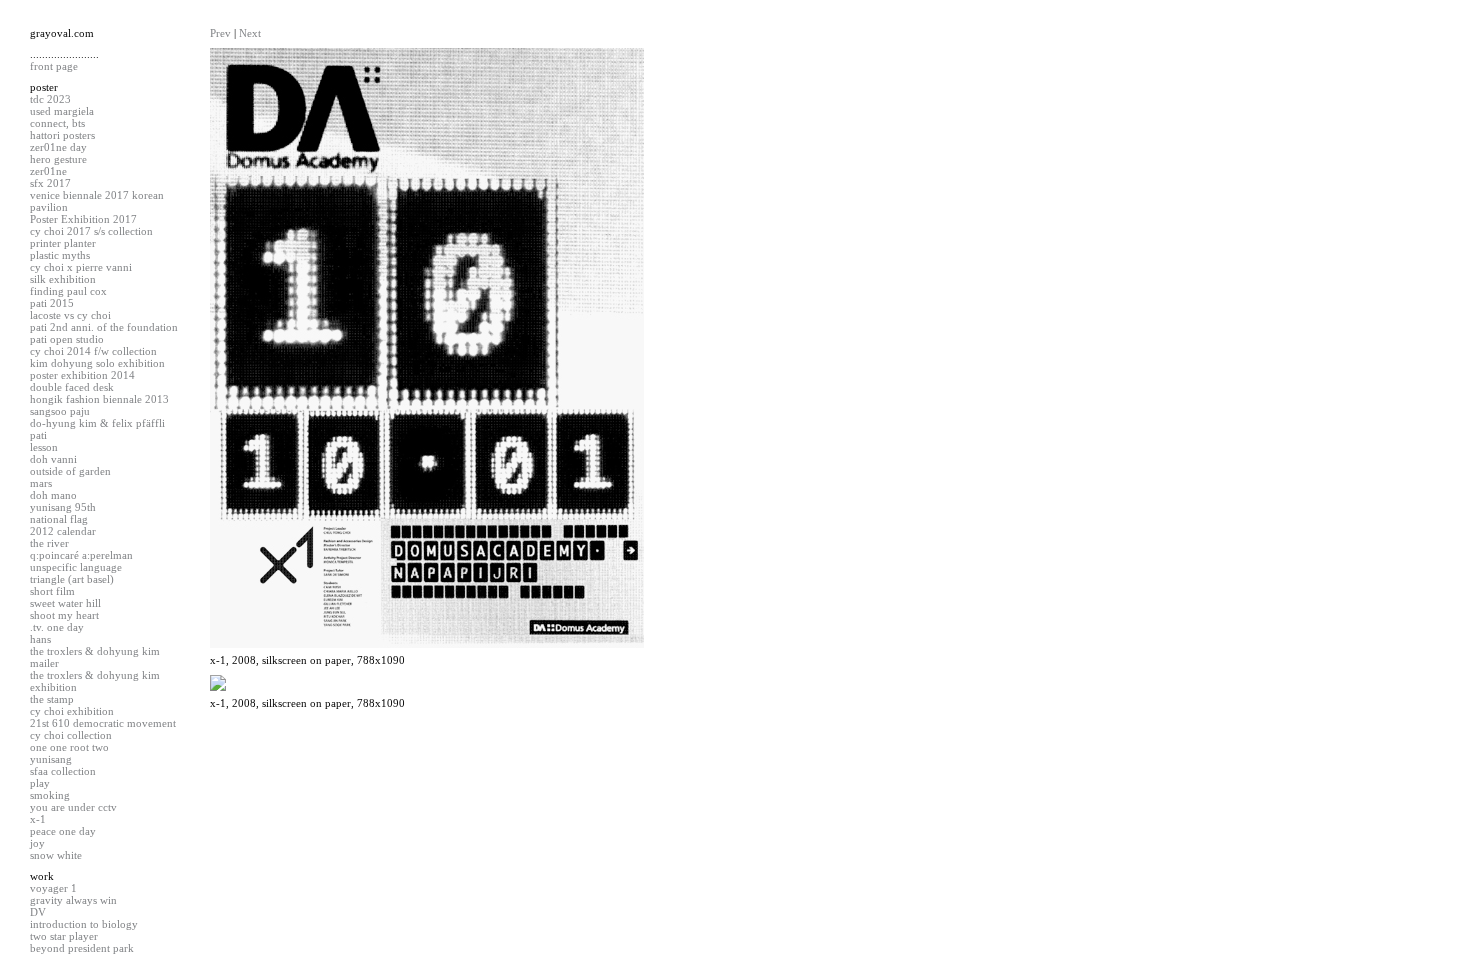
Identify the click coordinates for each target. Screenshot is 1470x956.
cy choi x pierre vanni (81, 267)
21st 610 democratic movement (103, 723)
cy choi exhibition (72, 711)
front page (54, 66)
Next (250, 33)
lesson (44, 447)
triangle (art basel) (72, 579)
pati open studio (67, 339)
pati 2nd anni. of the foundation (104, 327)
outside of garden (70, 471)
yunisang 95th (63, 507)
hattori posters (62, 135)
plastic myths (60, 255)
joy (37, 843)
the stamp (52, 699)
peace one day (63, 831)
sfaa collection (63, 771)
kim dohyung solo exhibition (97, 363)
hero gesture (58, 159)
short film (52, 591)
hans (40, 639)
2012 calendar (63, 531)
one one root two (69, 747)
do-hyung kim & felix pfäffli (97, 423)
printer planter (63, 243)
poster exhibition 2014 (82, 375)
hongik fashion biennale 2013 (99, 399)
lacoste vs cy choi (70, 315)
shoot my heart (64, 615)
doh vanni (53, 459)
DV (38, 912)
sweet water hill (65, 603)
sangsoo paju (60, 411)
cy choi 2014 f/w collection (93, 351)
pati (38, 435)
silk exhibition (63, 279)
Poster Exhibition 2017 (83, 219)
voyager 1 (53, 888)
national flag (59, 519)
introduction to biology (84, 924)
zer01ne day (58, 147)
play (40, 783)
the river (49, 543)
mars (41, 483)
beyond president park (82, 948)
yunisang (51, 759)
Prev (220, 33)
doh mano (53, 495)
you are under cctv (73, 807)
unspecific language (76, 567)
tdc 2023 (50, 99)
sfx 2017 (50, 183)
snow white (56, 855)
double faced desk (72, 387)
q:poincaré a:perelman (81, 555)
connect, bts (57, 123)
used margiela (62, 111)
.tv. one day (57, 627)
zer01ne (48, 171)
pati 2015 (52, 303)
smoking (50, 795)
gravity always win (73, 900)
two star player (64, 936)
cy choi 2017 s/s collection (91, 231)
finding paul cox (68, 291)
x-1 (38, 819)
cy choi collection (71, 735)
